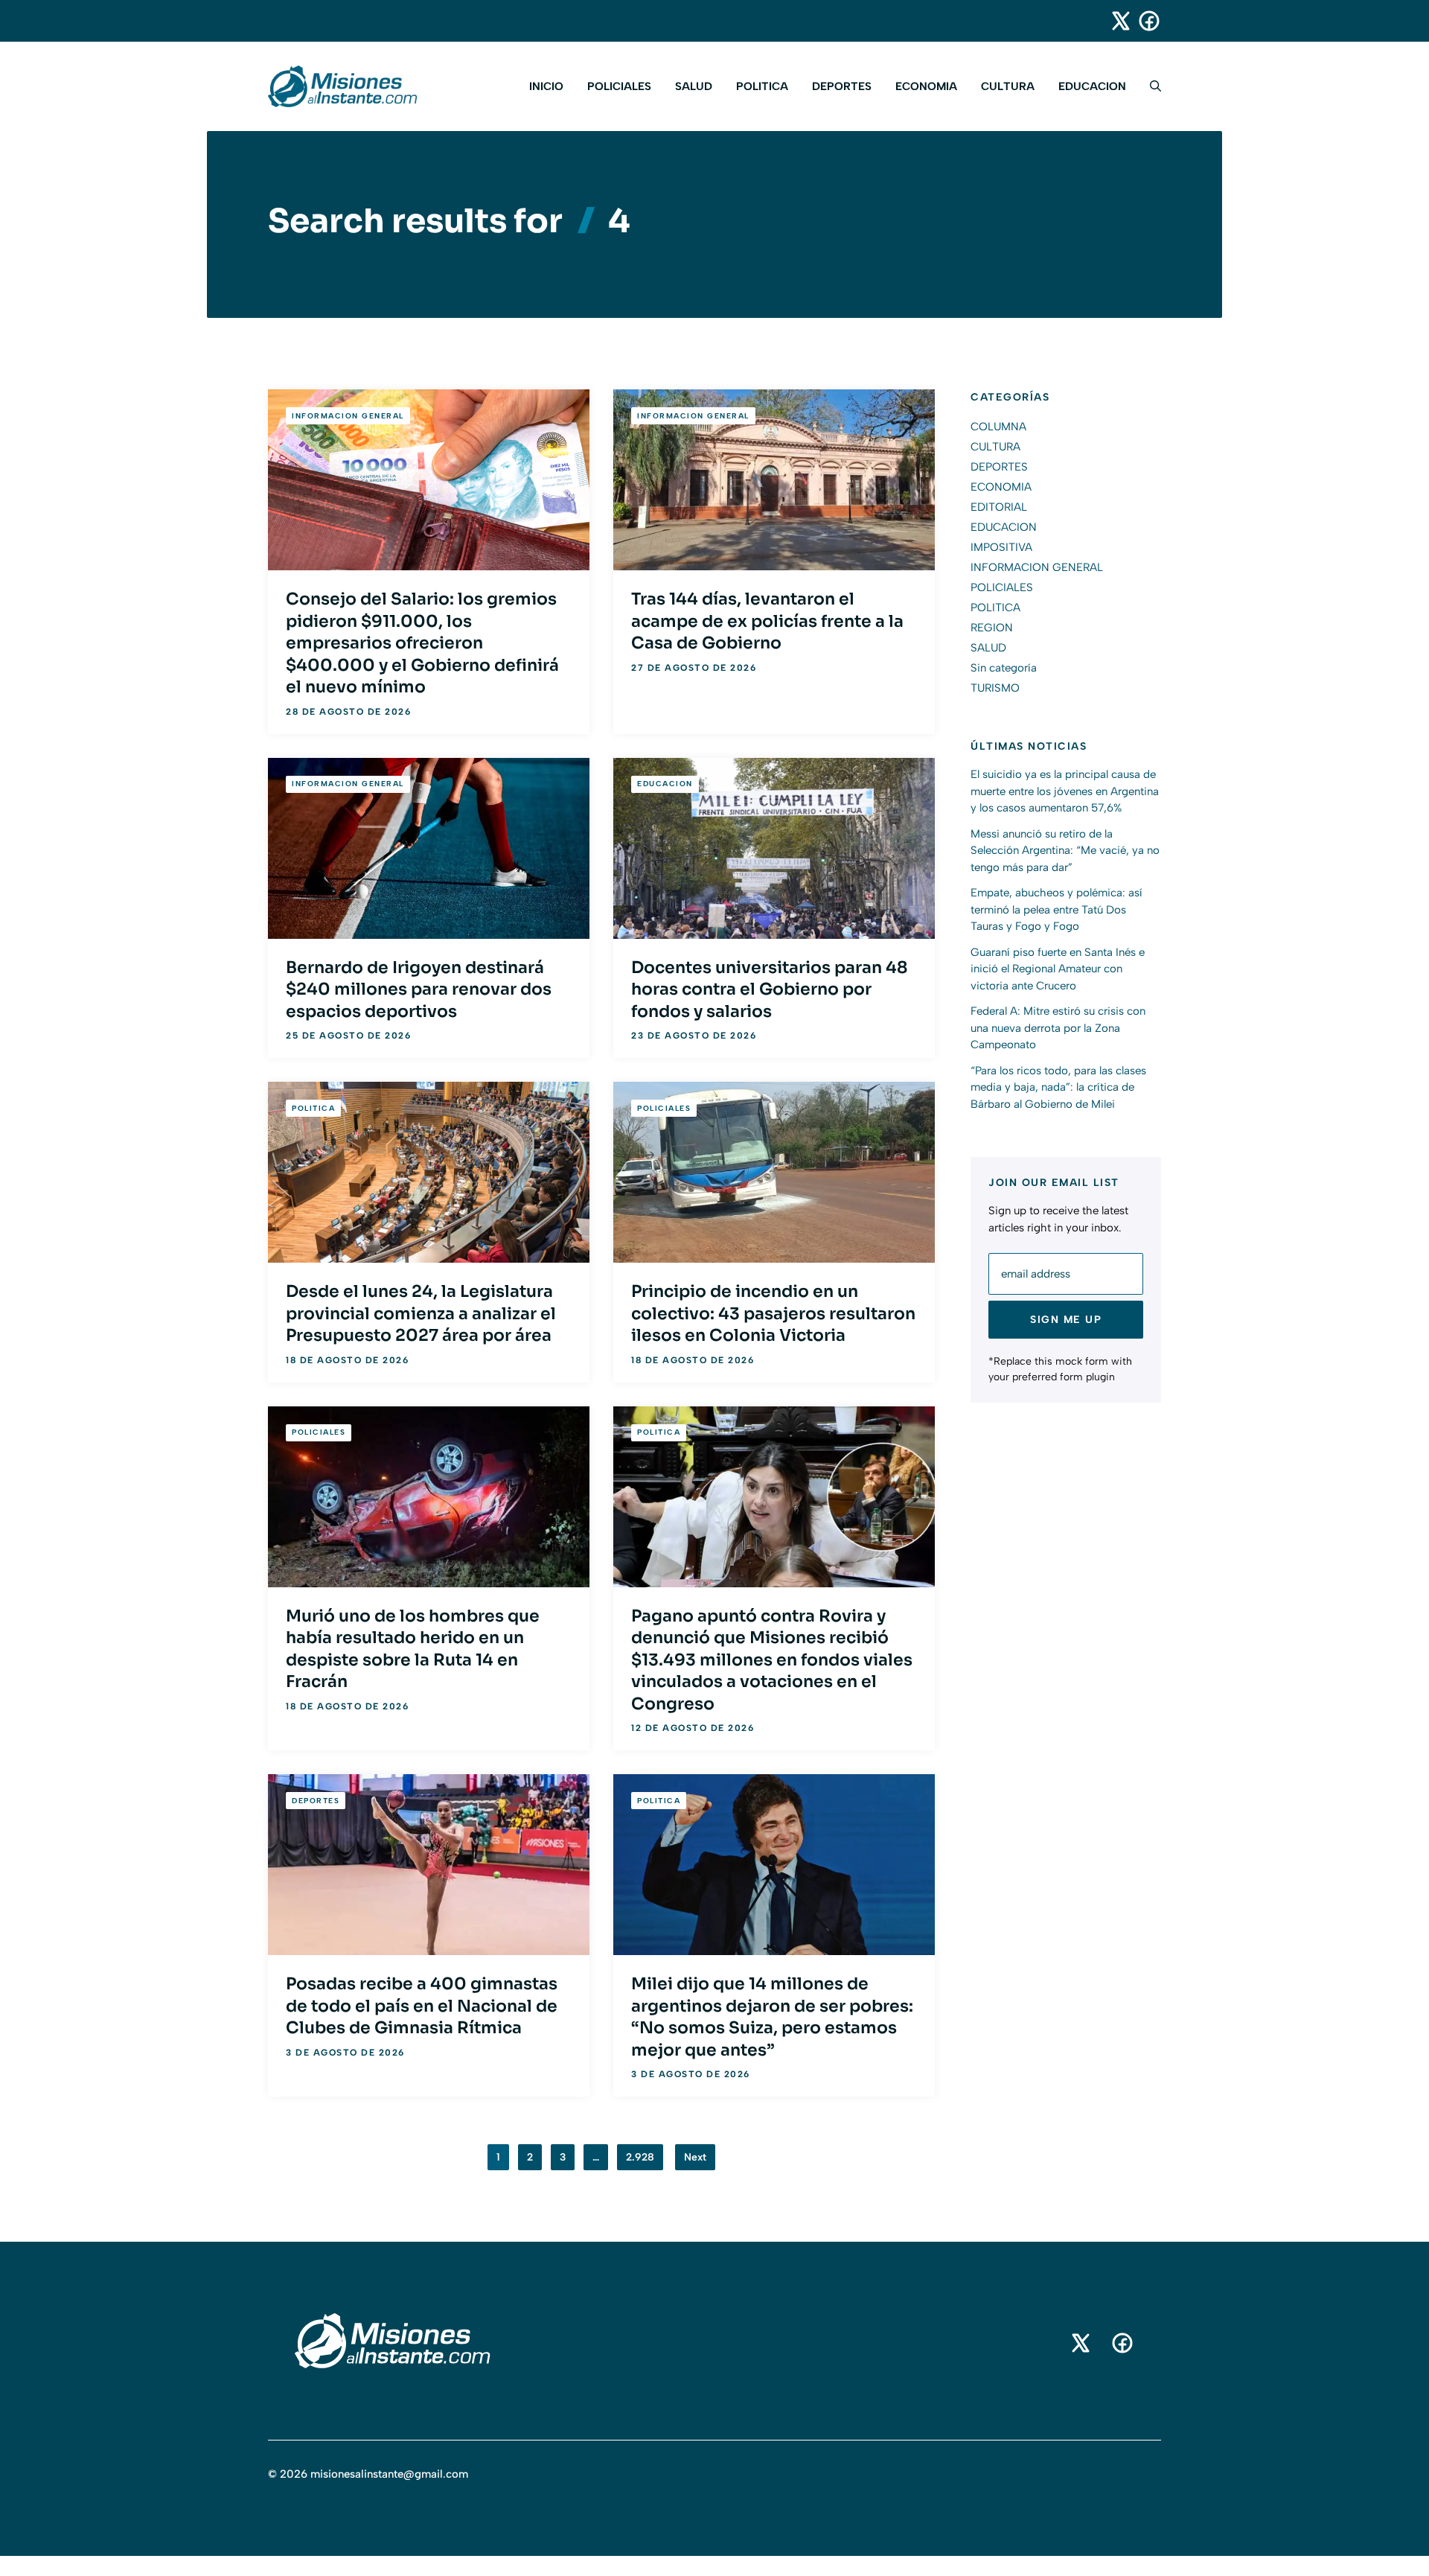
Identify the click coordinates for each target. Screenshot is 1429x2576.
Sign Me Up (1066, 1320)
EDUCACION (1092, 86)
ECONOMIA (926, 86)
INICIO (546, 86)
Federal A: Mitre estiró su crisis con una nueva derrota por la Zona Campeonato (1058, 1029)
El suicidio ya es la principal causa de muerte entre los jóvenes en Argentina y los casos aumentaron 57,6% (1065, 792)
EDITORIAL (999, 507)
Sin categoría (1004, 668)
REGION (992, 628)
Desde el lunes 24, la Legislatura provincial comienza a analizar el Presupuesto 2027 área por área (421, 1313)
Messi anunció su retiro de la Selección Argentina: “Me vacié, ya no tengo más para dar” (1065, 851)
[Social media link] (1114, 21)
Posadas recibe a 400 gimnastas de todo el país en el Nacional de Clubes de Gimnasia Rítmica (422, 2006)
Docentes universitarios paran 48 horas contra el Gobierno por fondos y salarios (769, 989)
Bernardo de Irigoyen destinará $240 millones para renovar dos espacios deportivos (419, 989)
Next (695, 2157)
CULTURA (1008, 86)
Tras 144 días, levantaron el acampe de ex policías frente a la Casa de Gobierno (767, 621)
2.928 (640, 2157)
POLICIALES (619, 86)
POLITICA (762, 86)
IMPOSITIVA (1001, 547)
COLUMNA (998, 427)
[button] (1150, 86)
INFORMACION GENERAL (348, 416)
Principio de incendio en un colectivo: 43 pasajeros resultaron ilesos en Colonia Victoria (773, 1313)
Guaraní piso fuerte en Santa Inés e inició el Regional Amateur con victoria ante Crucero (1058, 969)
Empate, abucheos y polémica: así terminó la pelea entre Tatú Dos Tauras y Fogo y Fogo (1056, 910)
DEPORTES (842, 86)
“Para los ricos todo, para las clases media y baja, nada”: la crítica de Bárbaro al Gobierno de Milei (1058, 1087)
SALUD (694, 86)
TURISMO (995, 688)
